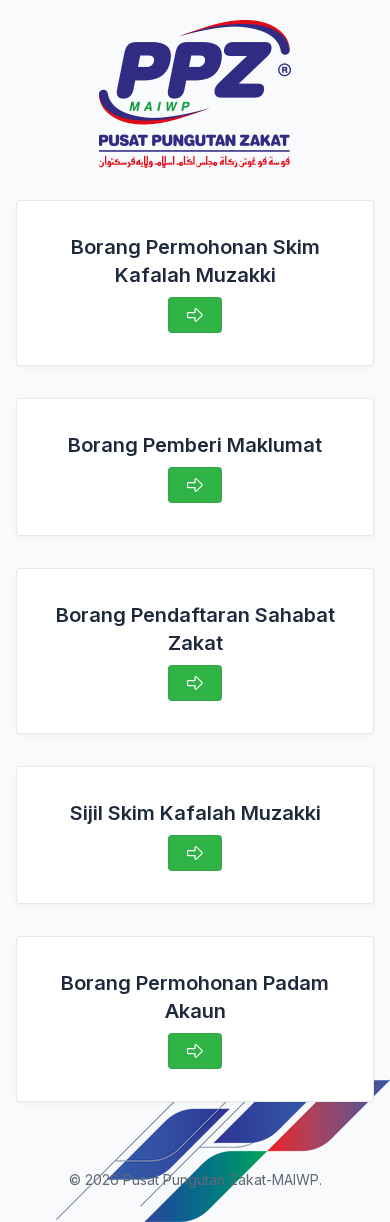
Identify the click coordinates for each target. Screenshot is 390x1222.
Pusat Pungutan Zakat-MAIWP (221, 1179)
